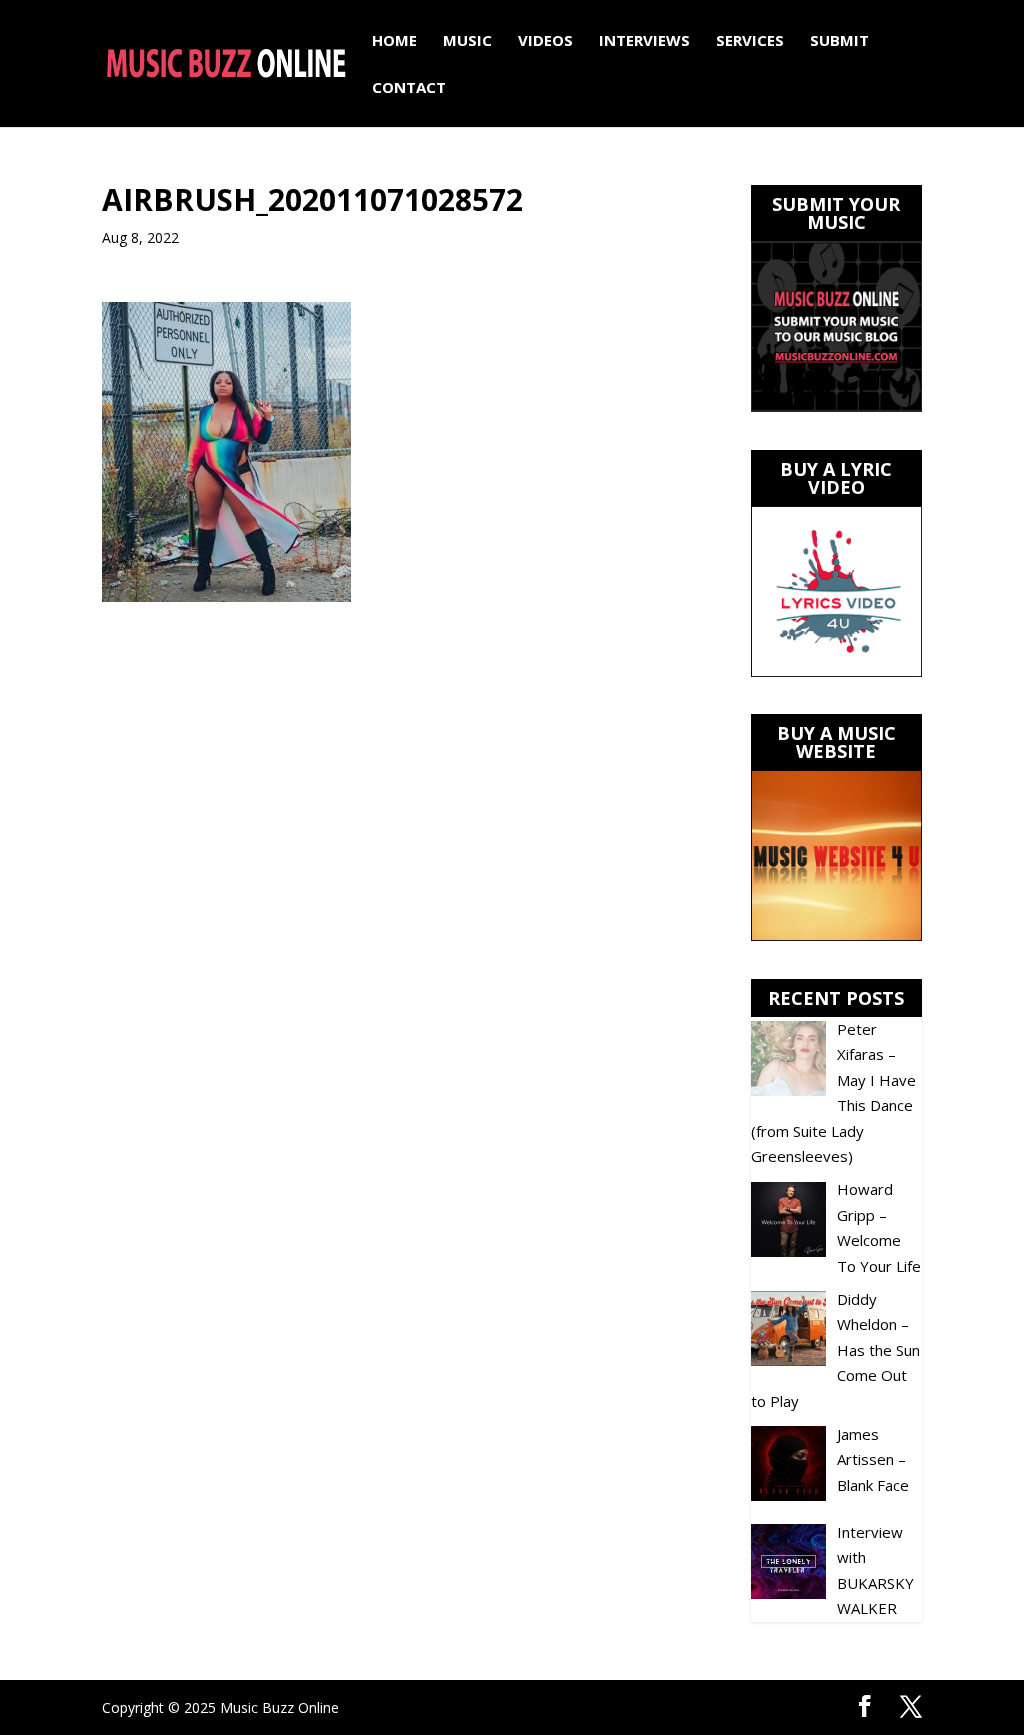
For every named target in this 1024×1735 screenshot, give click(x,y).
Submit (839, 41)
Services (750, 41)
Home (394, 41)
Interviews (644, 41)
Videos (545, 41)
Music (467, 41)
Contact (409, 88)
